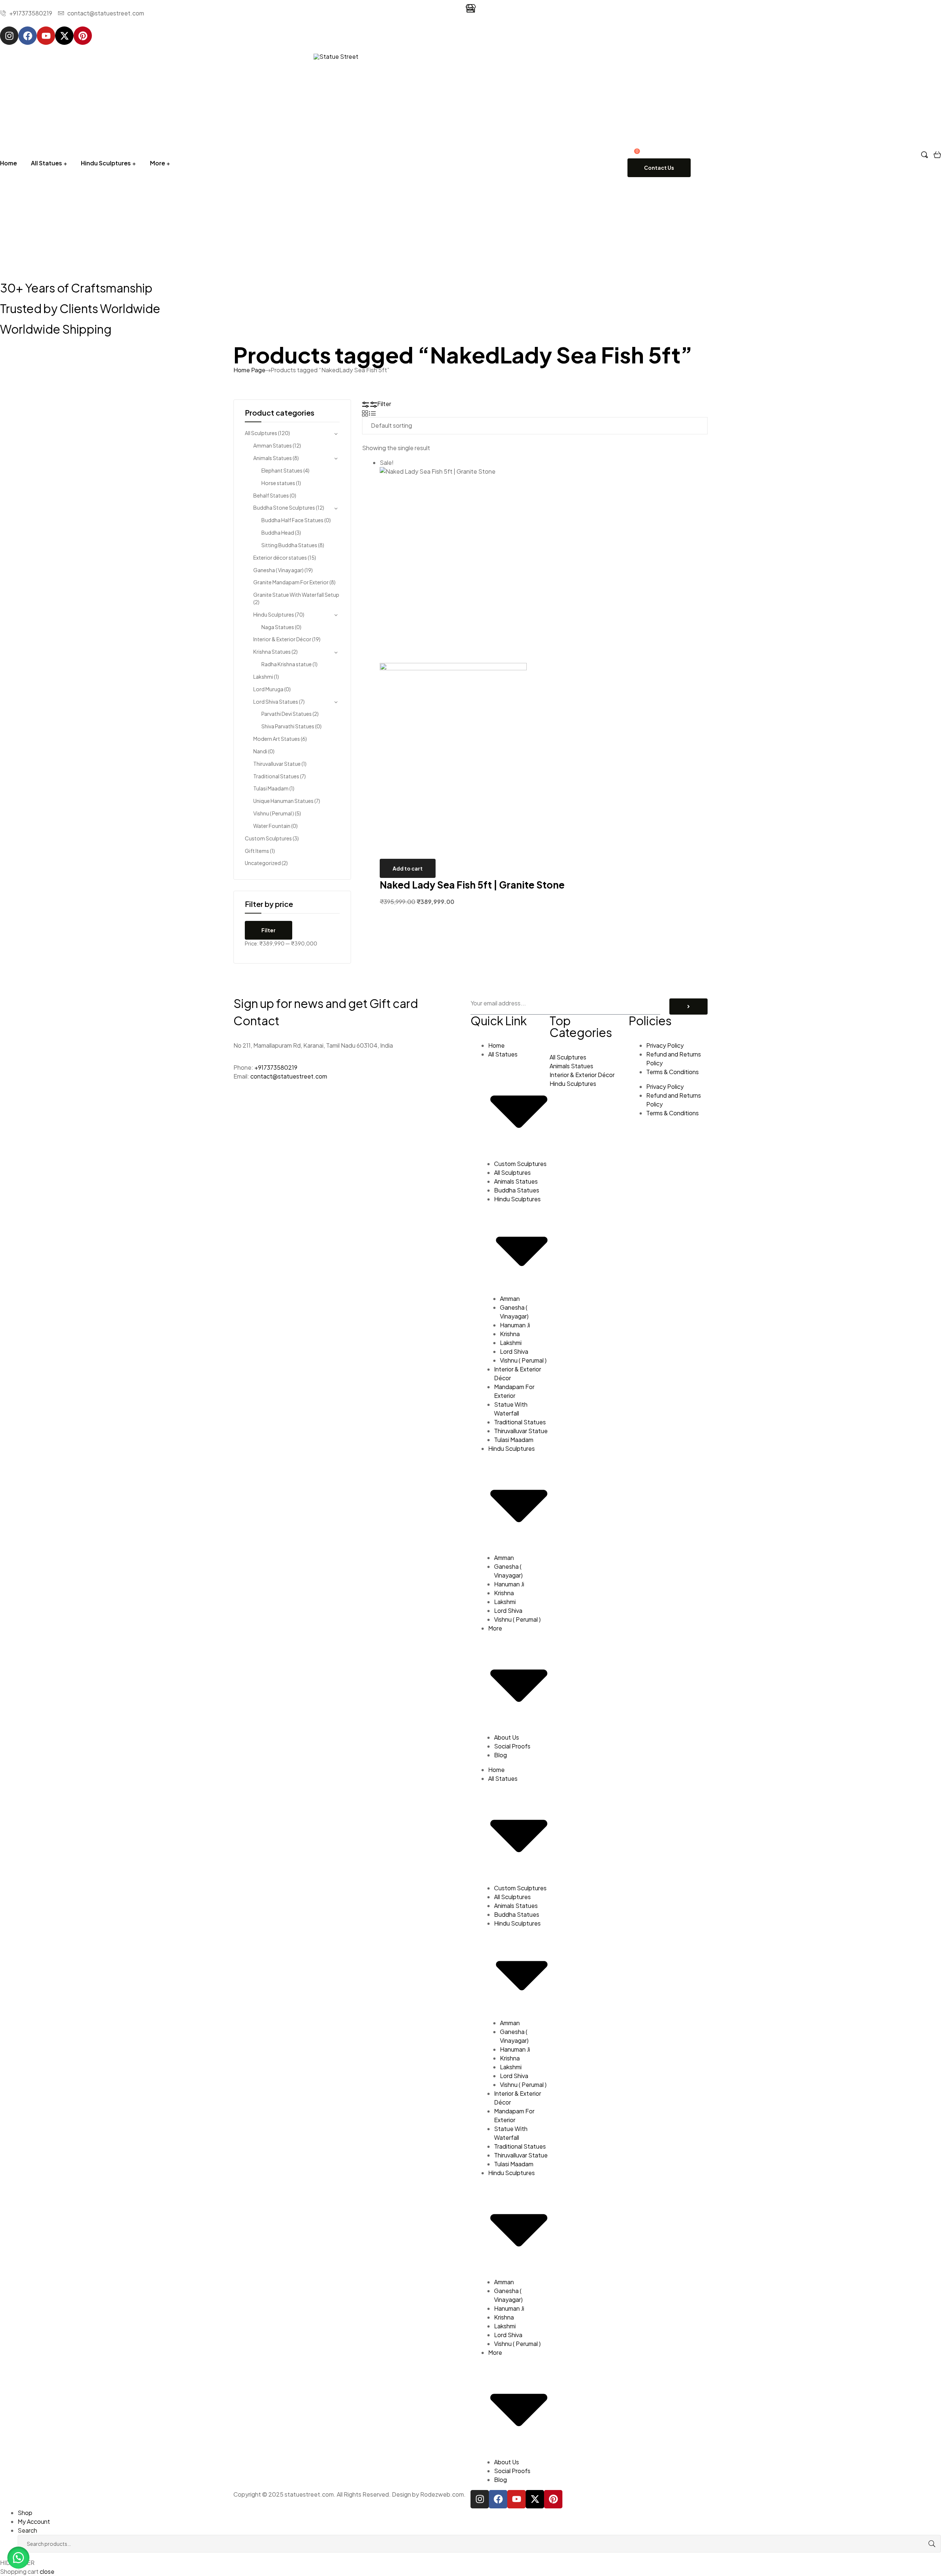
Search (924, 2544)
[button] (18, 2558)
